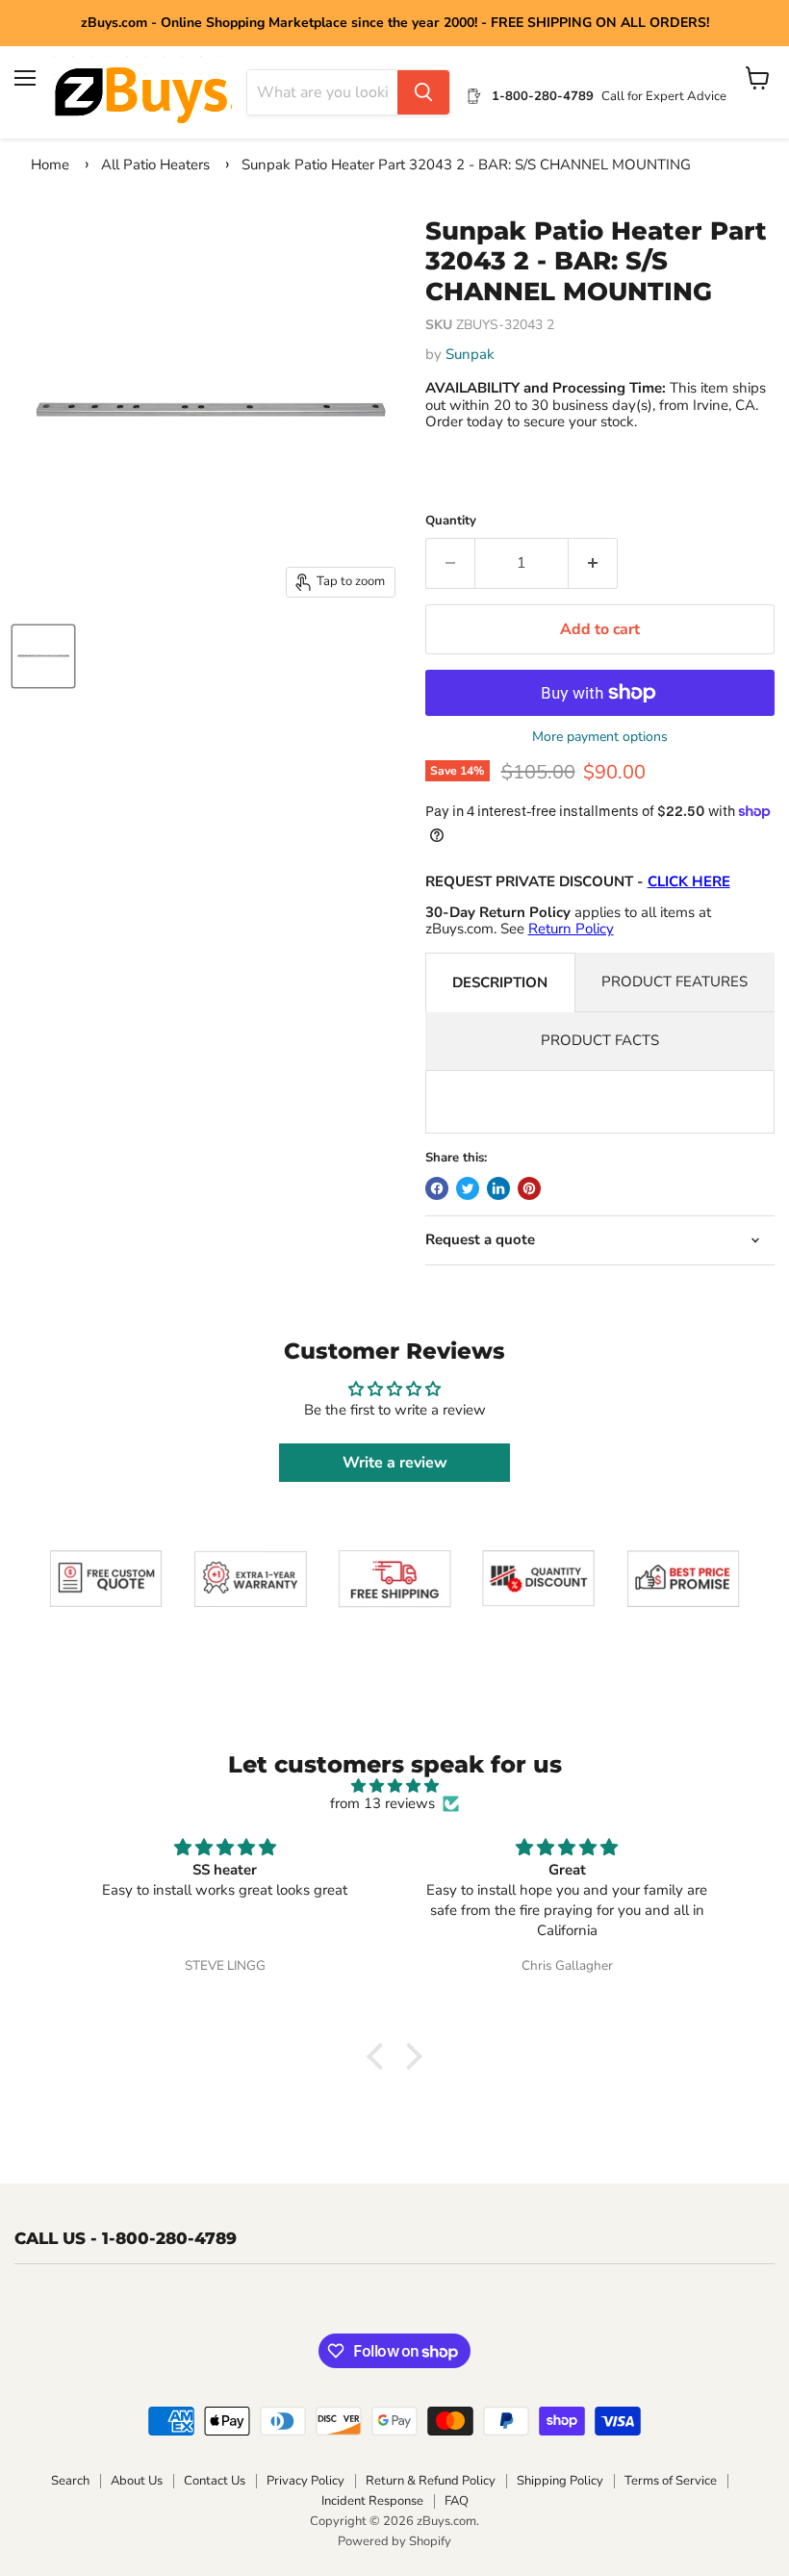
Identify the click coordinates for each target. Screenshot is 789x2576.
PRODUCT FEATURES (674, 982)
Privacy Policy (305, 2481)
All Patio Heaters (155, 165)
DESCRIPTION (500, 982)
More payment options (600, 737)
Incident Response (372, 2501)
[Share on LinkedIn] (498, 1188)
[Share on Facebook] (437, 1188)
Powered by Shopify (394, 2541)
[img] (395, 1786)
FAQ (457, 2501)
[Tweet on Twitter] (468, 1188)
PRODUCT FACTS (600, 1040)
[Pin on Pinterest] (529, 1188)
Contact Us (215, 2481)
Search (70, 2481)
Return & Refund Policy (431, 2481)
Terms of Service (671, 2481)
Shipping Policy (560, 2481)
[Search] (423, 92)
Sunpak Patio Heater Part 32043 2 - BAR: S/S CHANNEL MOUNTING (466, 165)
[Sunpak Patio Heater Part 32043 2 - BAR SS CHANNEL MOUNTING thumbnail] (43, 656)
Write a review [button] (395, 1463)
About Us (137, 2481)
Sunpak (470, 354)
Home (50, 165)
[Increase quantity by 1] (593, 563)
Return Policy (571, 929)
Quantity (451, 521)
